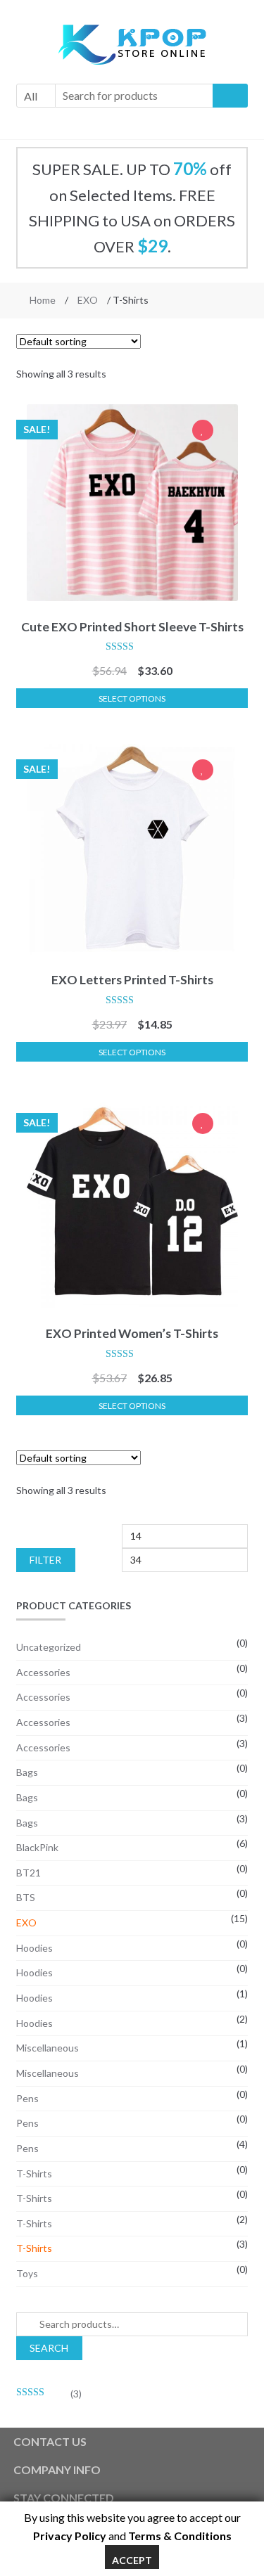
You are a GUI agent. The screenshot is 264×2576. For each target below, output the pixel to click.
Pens (27, 2098)
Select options (132, 698)
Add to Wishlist (203, 432)
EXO (88, 300)
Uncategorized (49, 1647)
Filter (45, 1560)
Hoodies (34, 1948)
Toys (27, 2273)
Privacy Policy (70, 2536)
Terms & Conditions (180, 2536)
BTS (26, 1897)
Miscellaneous (48, 2048)
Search (49, 2348)
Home (43, 300)
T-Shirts (34, 2173)
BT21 (29, 1873)
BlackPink (37, 1847)
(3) (49, 2394)
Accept (132, 2560)
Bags (27, 1772)
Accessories (43, 1672)
